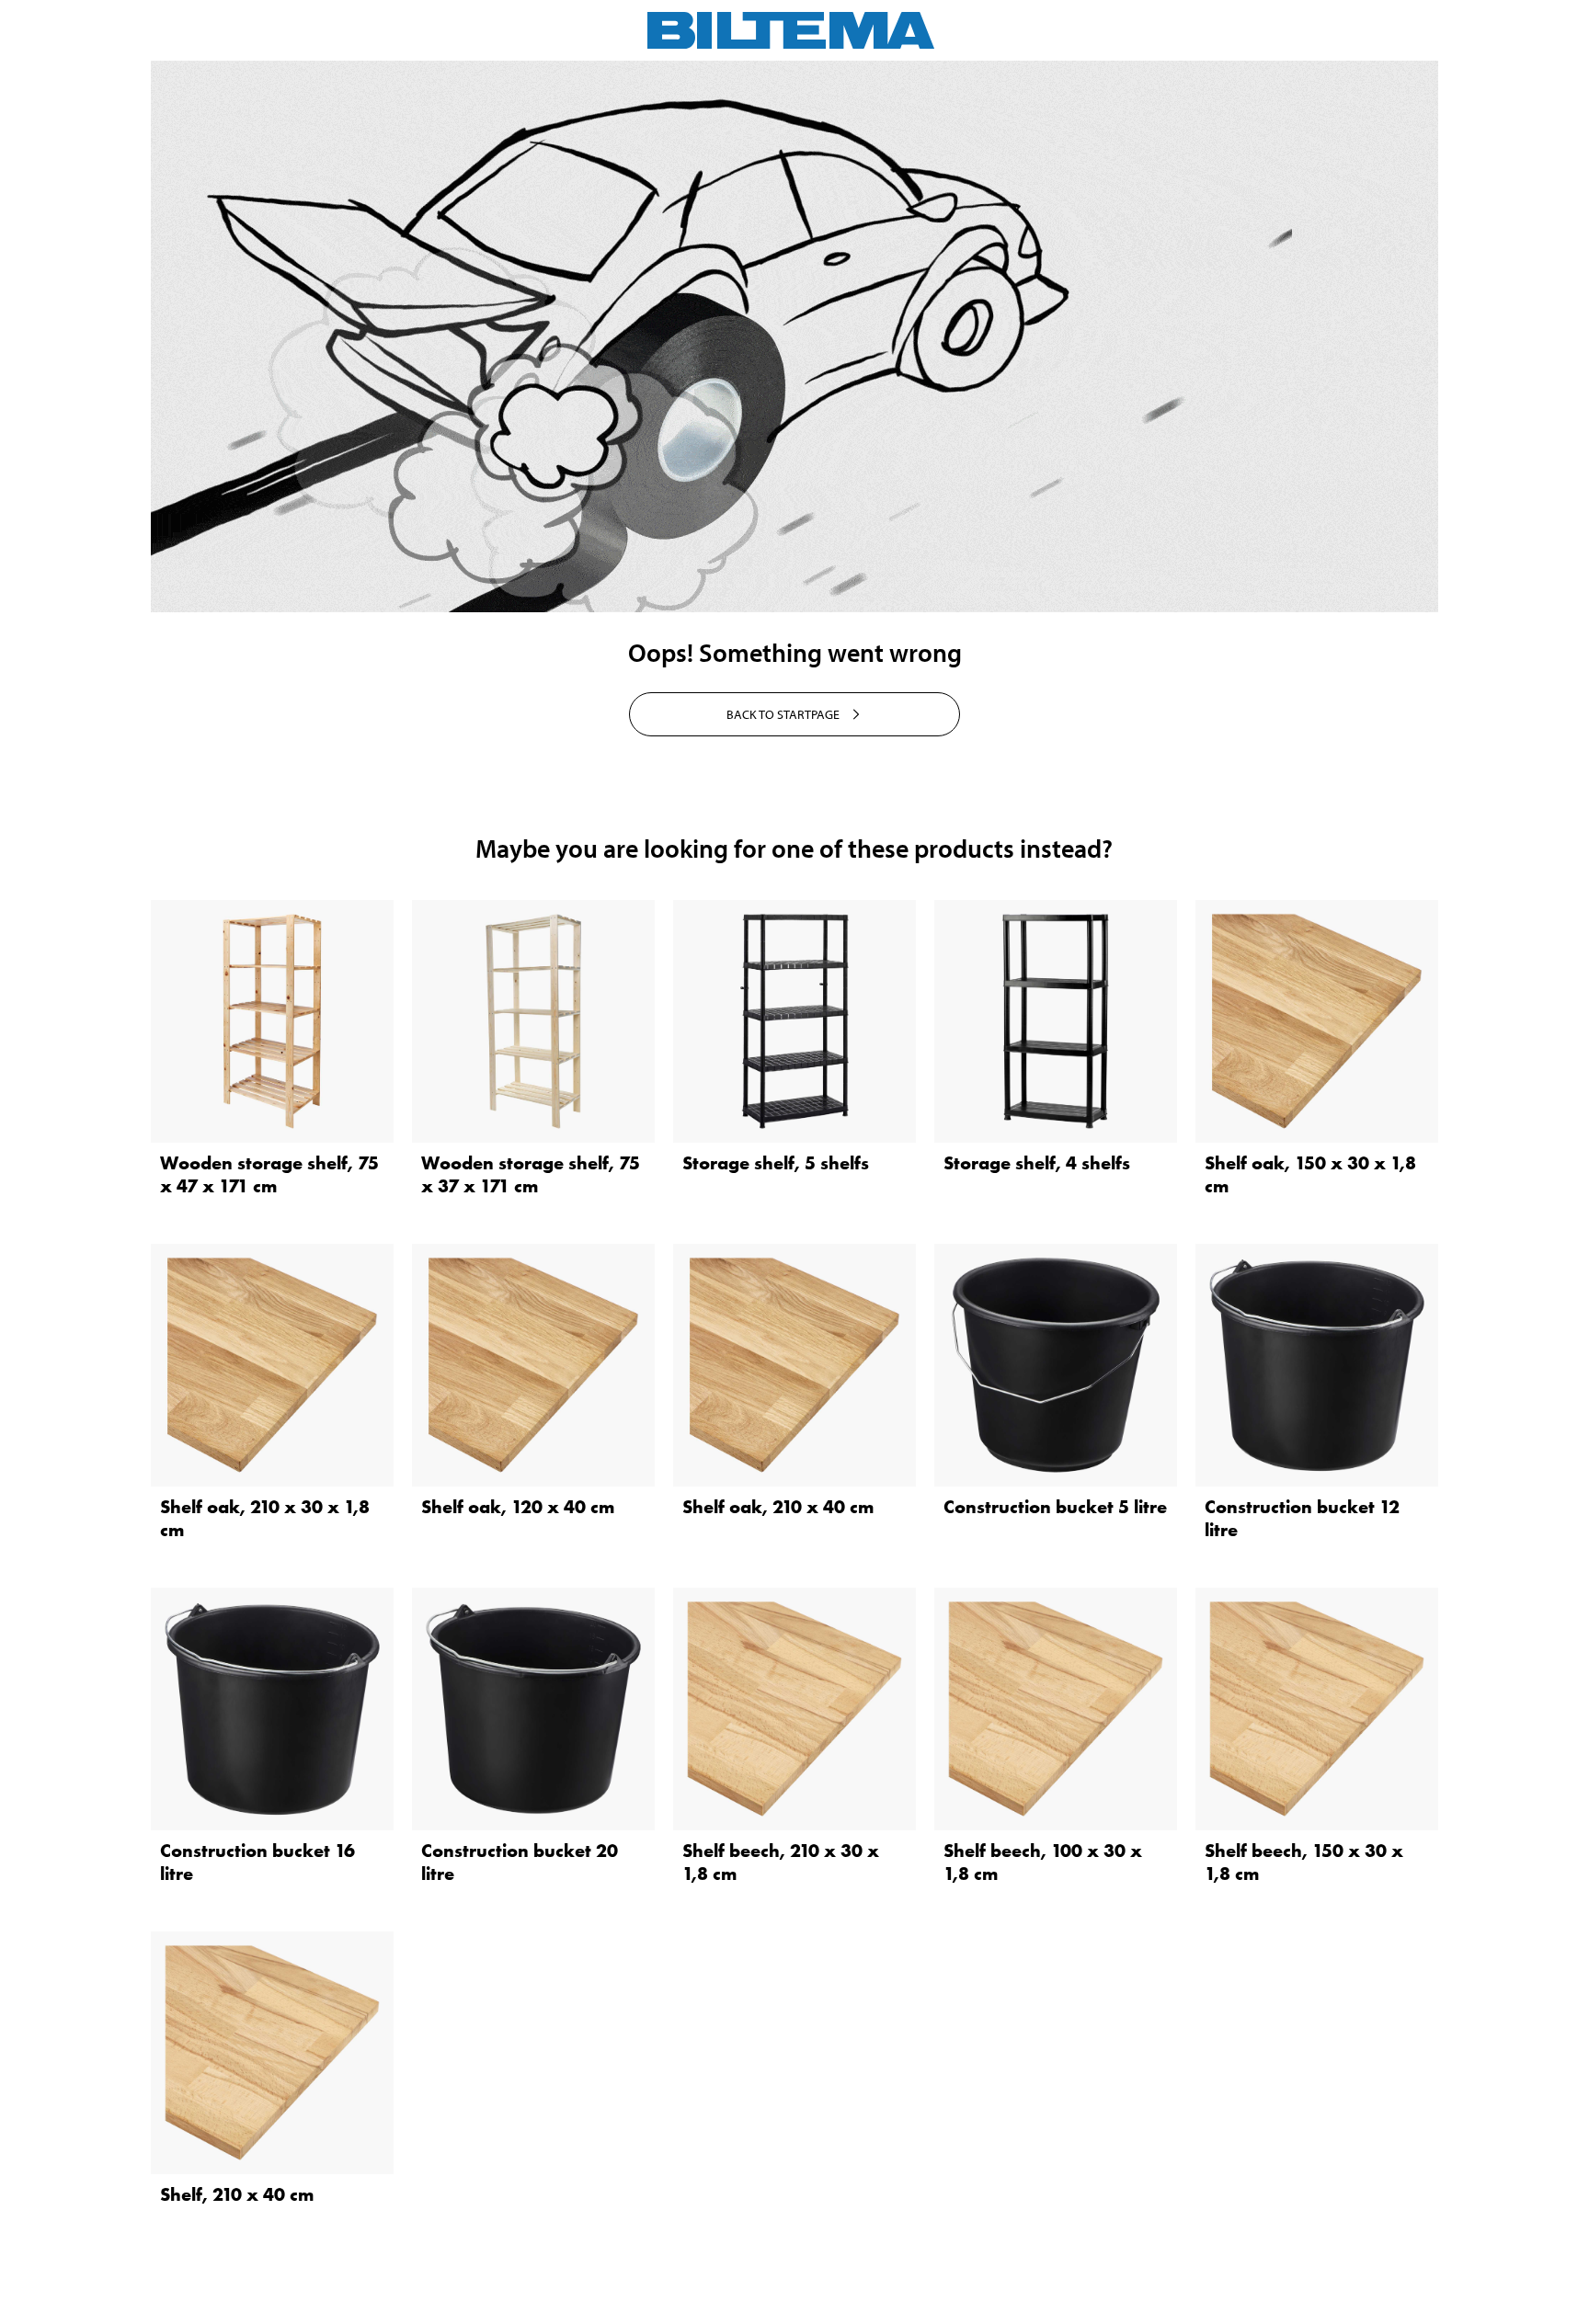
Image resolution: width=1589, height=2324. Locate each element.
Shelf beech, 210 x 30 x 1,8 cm (781, 1862)
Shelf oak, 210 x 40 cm (778, 1507)
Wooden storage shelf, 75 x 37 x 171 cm (531, 1174)
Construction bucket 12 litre (1302, 1518)
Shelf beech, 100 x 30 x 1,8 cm (1043, 1862)
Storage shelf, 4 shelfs (1037, 1163)
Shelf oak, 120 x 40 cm (518, 1507)
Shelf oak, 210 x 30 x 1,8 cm (265, 1518)
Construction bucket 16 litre (257, 1862)
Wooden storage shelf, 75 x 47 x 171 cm (269, 1174)
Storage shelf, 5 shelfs (776, 1163)
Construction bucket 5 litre (1055, 1507)
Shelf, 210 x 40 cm (237, 2194)
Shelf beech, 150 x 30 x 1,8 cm (1304, 1862)
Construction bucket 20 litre (520, 1862)
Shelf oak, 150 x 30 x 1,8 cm (1310, 1174)
